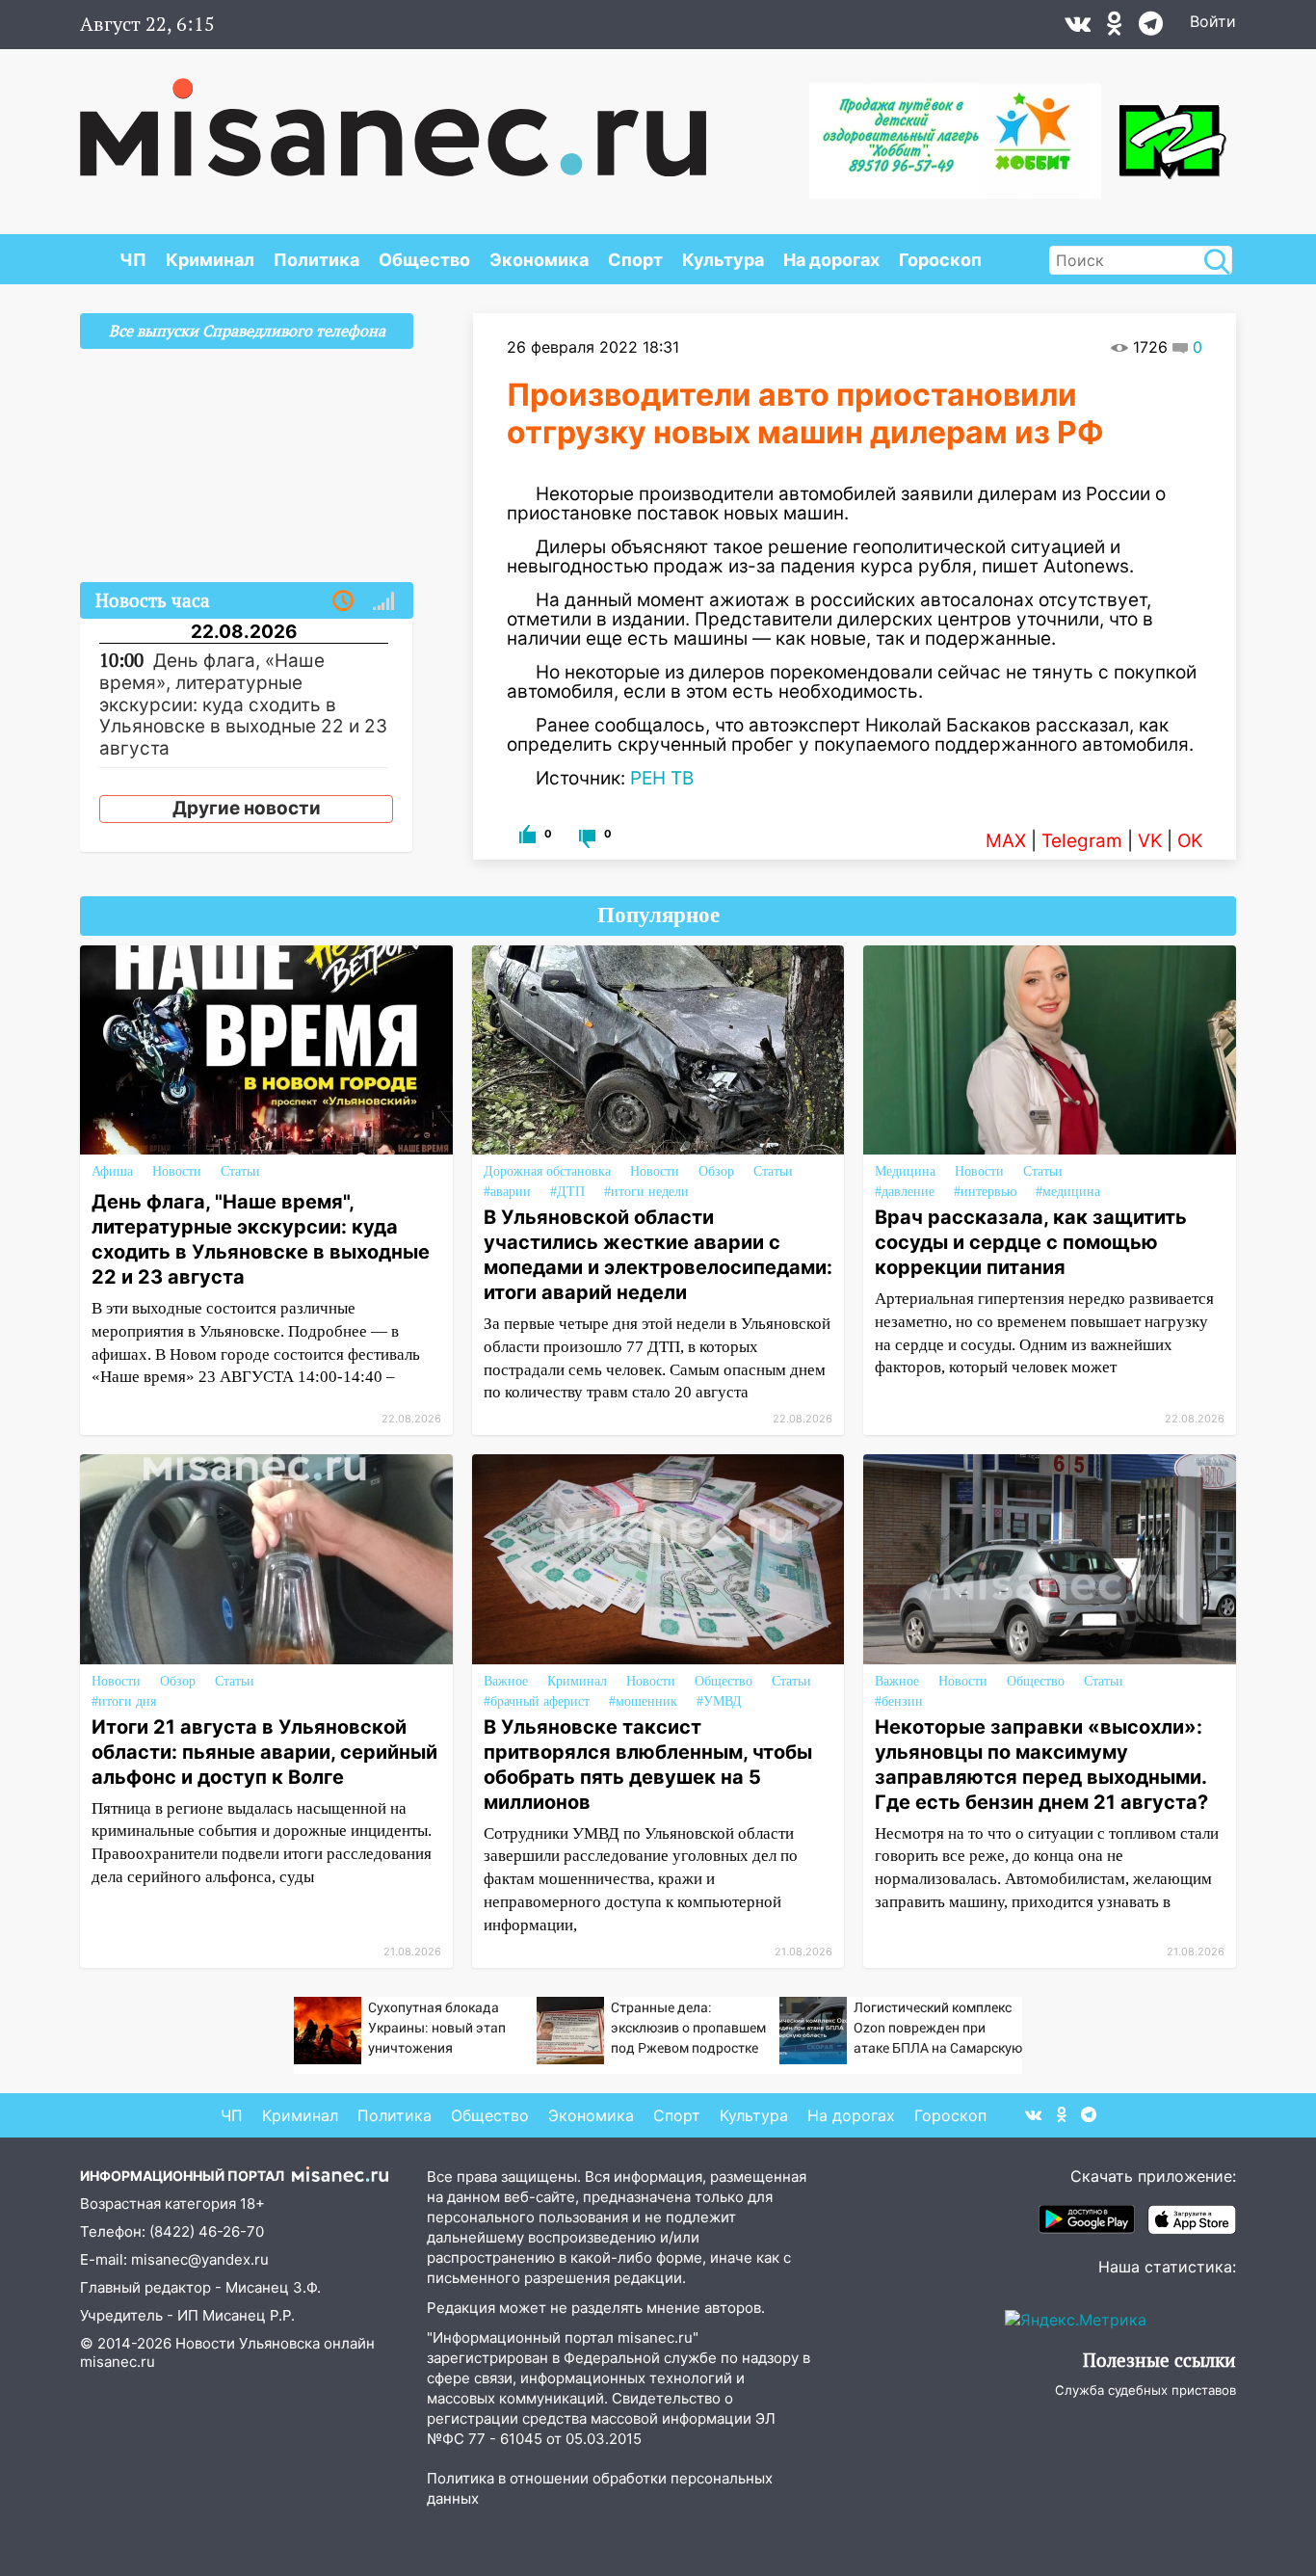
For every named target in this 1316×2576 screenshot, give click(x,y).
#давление (905, 1192)
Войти (1213, 21)
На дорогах (831, 260)
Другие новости (247, 808)
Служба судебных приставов (1145, 2390)
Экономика (539, 260)
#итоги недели (646, 1192)
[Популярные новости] (383, 601)
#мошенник (643, 1701)
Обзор (716, 1171)
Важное (506, 1681)
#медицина (1068, 1192)
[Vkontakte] (1078, 28)
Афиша (112, 1171)
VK (1150, 841)
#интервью (985, 1192)
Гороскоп (940, 260)
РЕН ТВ (662, 778)
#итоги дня (124, 1701)
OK (1190, 841)
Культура (723, 260)
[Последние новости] (343, 601)
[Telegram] (1151, 28)
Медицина (905, 1171)
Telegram (1082, 841)
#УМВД (719, 1701)
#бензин (899, 1701)
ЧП (133, 260)
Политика (316, 260)
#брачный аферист (537, 1701)
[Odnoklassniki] (1115, 28)
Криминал (210, 260)
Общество (424, 260)
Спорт (635, 260)
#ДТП (567, 1192)
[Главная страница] (393, 118)
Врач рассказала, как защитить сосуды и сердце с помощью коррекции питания (1031, 1242)
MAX (1006, 841)
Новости (177, 1171)
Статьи (240, 1171)
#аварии (507, 1192)
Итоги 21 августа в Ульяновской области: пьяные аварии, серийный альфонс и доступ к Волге (264, 1752)
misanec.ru (118, 2362)
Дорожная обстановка (547, 1171)
